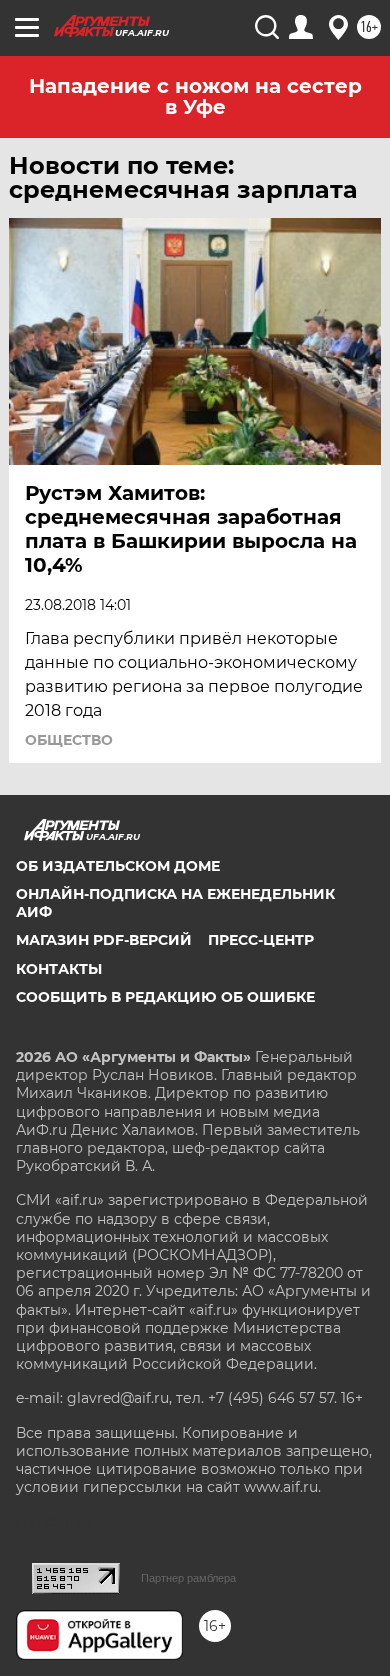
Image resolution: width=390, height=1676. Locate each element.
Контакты (59, 969)
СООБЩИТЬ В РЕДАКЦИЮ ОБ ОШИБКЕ (165, 997)
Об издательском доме (118, 866)
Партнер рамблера (188, 1578)
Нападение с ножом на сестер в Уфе (195, 96)
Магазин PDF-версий (104, 940)
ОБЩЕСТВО (69, 740)
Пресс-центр (261, 940)
